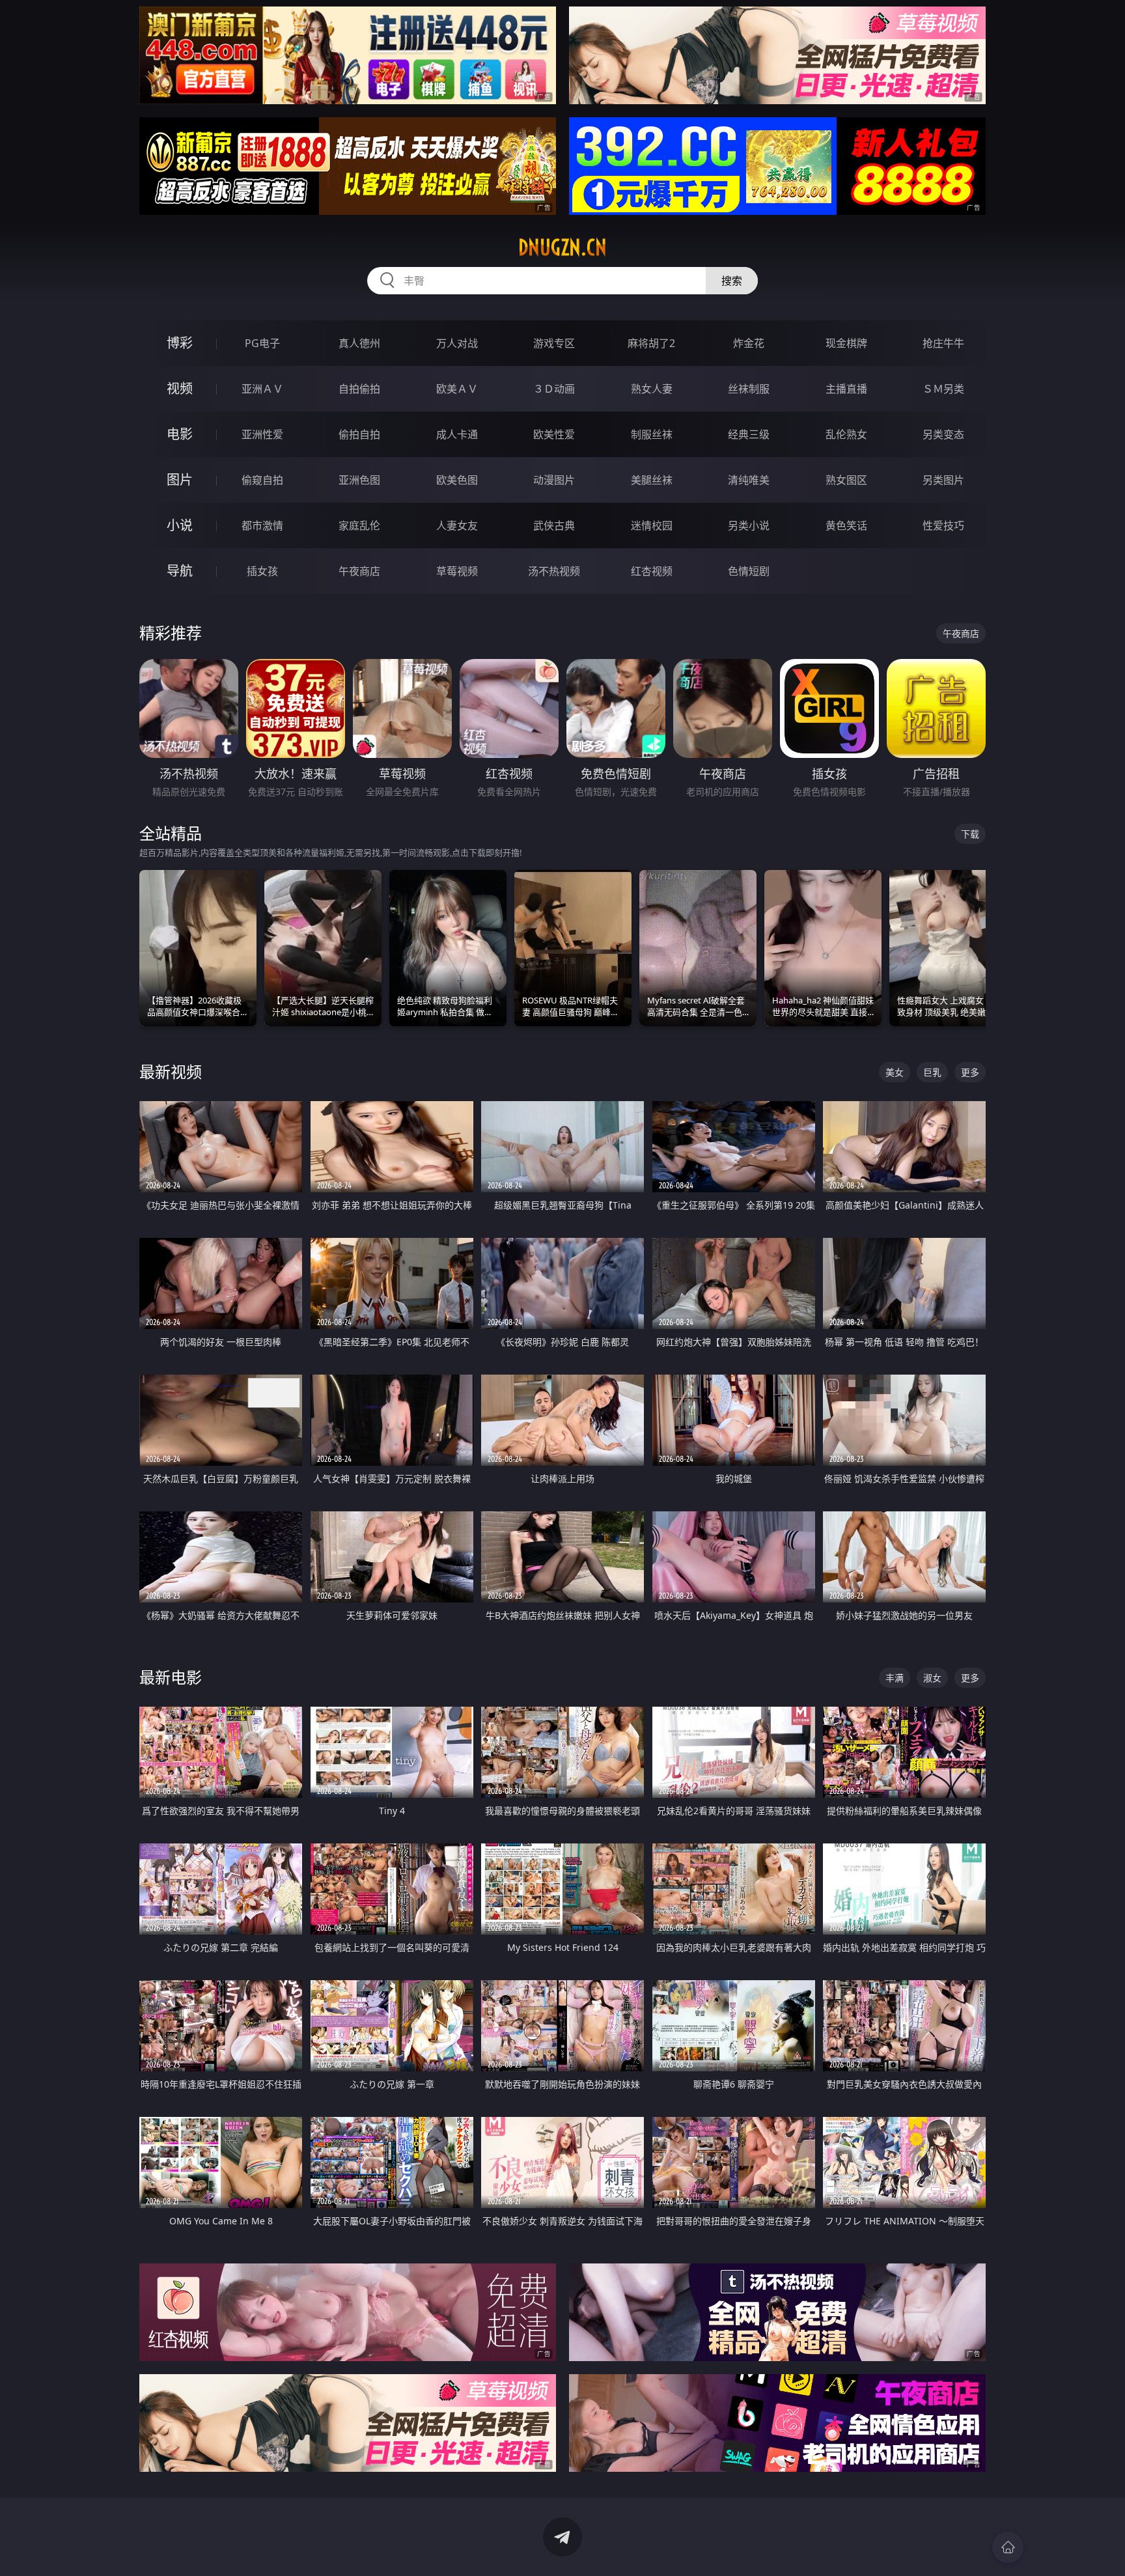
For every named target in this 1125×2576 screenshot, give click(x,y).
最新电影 (171, 1677)
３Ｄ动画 (554, 389)
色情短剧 (749, 571)
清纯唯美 (749, 480)
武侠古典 (554, 525)
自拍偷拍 (359, 389)
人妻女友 (457, 525)
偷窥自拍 (262, 480)
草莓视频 (457, 571)
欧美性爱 (554, 434)
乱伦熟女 (846, 434)
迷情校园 (652, 525)
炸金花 (749, 343)
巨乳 (932, 1072)
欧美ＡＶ (457, 389)
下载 (970, 834)
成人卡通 (457, 434)
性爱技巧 (943, 525)
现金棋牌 (846, 343)
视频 (180, 388)
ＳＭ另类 (943, 389)
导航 (180, 571)
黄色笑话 (846, 525)
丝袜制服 (749, 389)
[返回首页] (1008, 2547)
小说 (180, 525)
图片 (180, 480)
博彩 (180, 343)
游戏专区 (554, 343)
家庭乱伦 (359, 525)
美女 (895, 1072)
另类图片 (943, 480)
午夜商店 (359, 571)
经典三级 (749, 434)
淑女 (932, 1678)
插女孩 (262, 571)
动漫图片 (554, 480)
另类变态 (943, 434)
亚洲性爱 (262, 434)
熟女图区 (846, 480)
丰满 (895, 1678)
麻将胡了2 (651, 343)
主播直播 (846, 389)
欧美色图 (457, 480)
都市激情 (262, 525)
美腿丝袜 (652, 480)
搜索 (732, 281)
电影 (180, 434)
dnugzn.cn (562, 247)
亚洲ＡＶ (262, 389)
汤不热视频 (554, 571)
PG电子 (262, 343)
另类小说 (749, 525)
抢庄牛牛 (943, 343)
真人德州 (359, 343)
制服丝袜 (652, 434)
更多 (970, 1072)
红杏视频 (652, 571)
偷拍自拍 (359, 434)
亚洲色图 (359, 480)
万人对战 (457, 343)
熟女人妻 (652, 389)
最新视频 (171, 1071)
